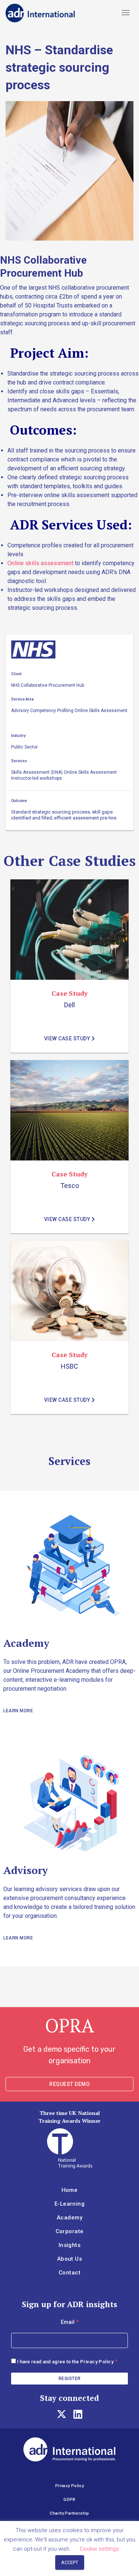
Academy (69, 2218)
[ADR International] (40, 13)
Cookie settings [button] (99, 2549)
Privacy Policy (97, 2362)
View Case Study (68, 1039)
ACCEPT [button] (70, 2562)
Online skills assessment (40, 563)
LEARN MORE (18, 1711)
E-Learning (69, 2204)
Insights (69, 2245)
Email (70, 2322)
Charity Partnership (69, 2513)
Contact (69, 2273)
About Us (69, 2259)
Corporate (70, 2231)
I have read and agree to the (65, 2362)
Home (70, 2190)
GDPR (69, 2500)
